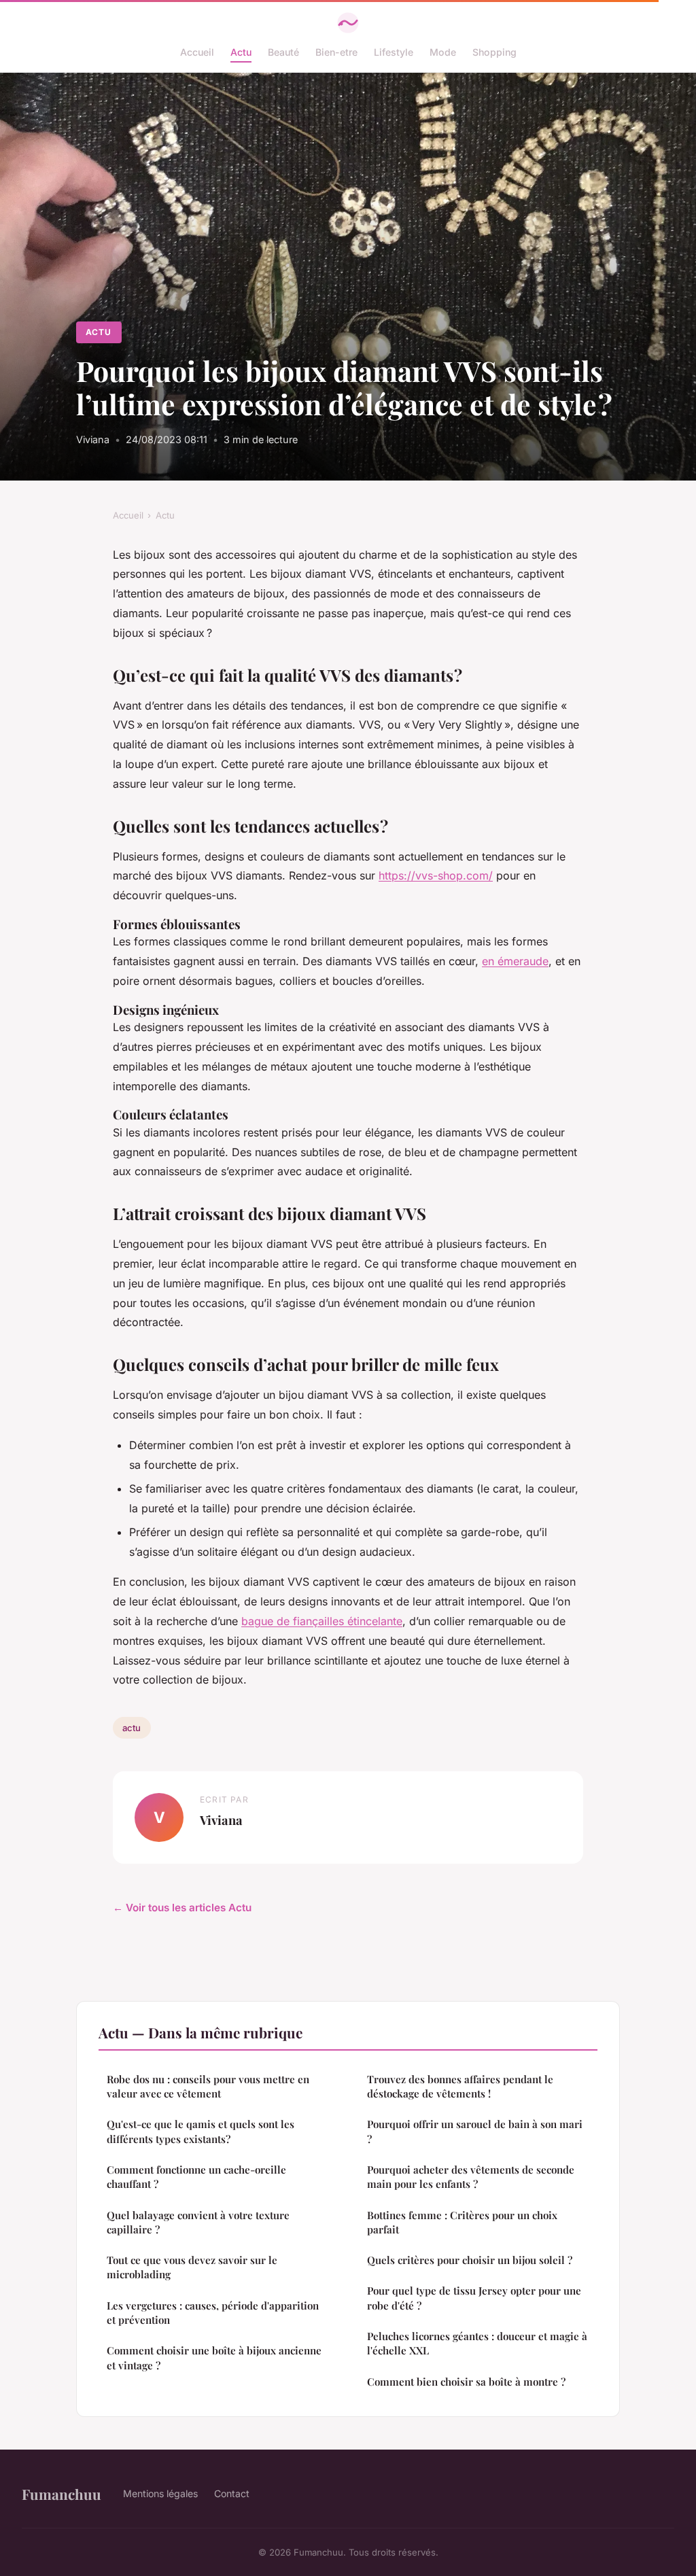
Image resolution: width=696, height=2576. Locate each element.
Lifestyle (394, 52)
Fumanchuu (62, 2494)
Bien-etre (336, 52)
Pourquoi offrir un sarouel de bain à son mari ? (475, 2131)
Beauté (283, 52)
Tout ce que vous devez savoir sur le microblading (192, 2267)
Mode (443, 52)
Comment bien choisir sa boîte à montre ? (466, 2382)
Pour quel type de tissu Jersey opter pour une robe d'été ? (474, 2298)
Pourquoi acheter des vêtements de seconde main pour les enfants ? (471, 2177)
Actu (241, 52)
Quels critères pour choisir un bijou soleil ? (470, 2260)
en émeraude (515, 961)
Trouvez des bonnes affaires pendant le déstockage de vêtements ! (460, 2086)
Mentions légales (160, 2493)
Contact (232, 2493)
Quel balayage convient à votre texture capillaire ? (198, 2222)
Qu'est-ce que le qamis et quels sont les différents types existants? (201, 2131)
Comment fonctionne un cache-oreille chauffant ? (196, 2177)
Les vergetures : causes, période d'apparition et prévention (213, 2313)
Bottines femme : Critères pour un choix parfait (462, 2222)
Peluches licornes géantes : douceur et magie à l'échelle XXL (477, 2343)
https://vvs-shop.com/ (436, 875)
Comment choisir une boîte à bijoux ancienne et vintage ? (214, 2357)
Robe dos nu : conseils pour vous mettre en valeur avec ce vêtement (208, 2086)
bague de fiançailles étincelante (322, 1621)
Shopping (494, 52)
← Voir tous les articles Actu (182, 1908)
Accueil (197, 52)
